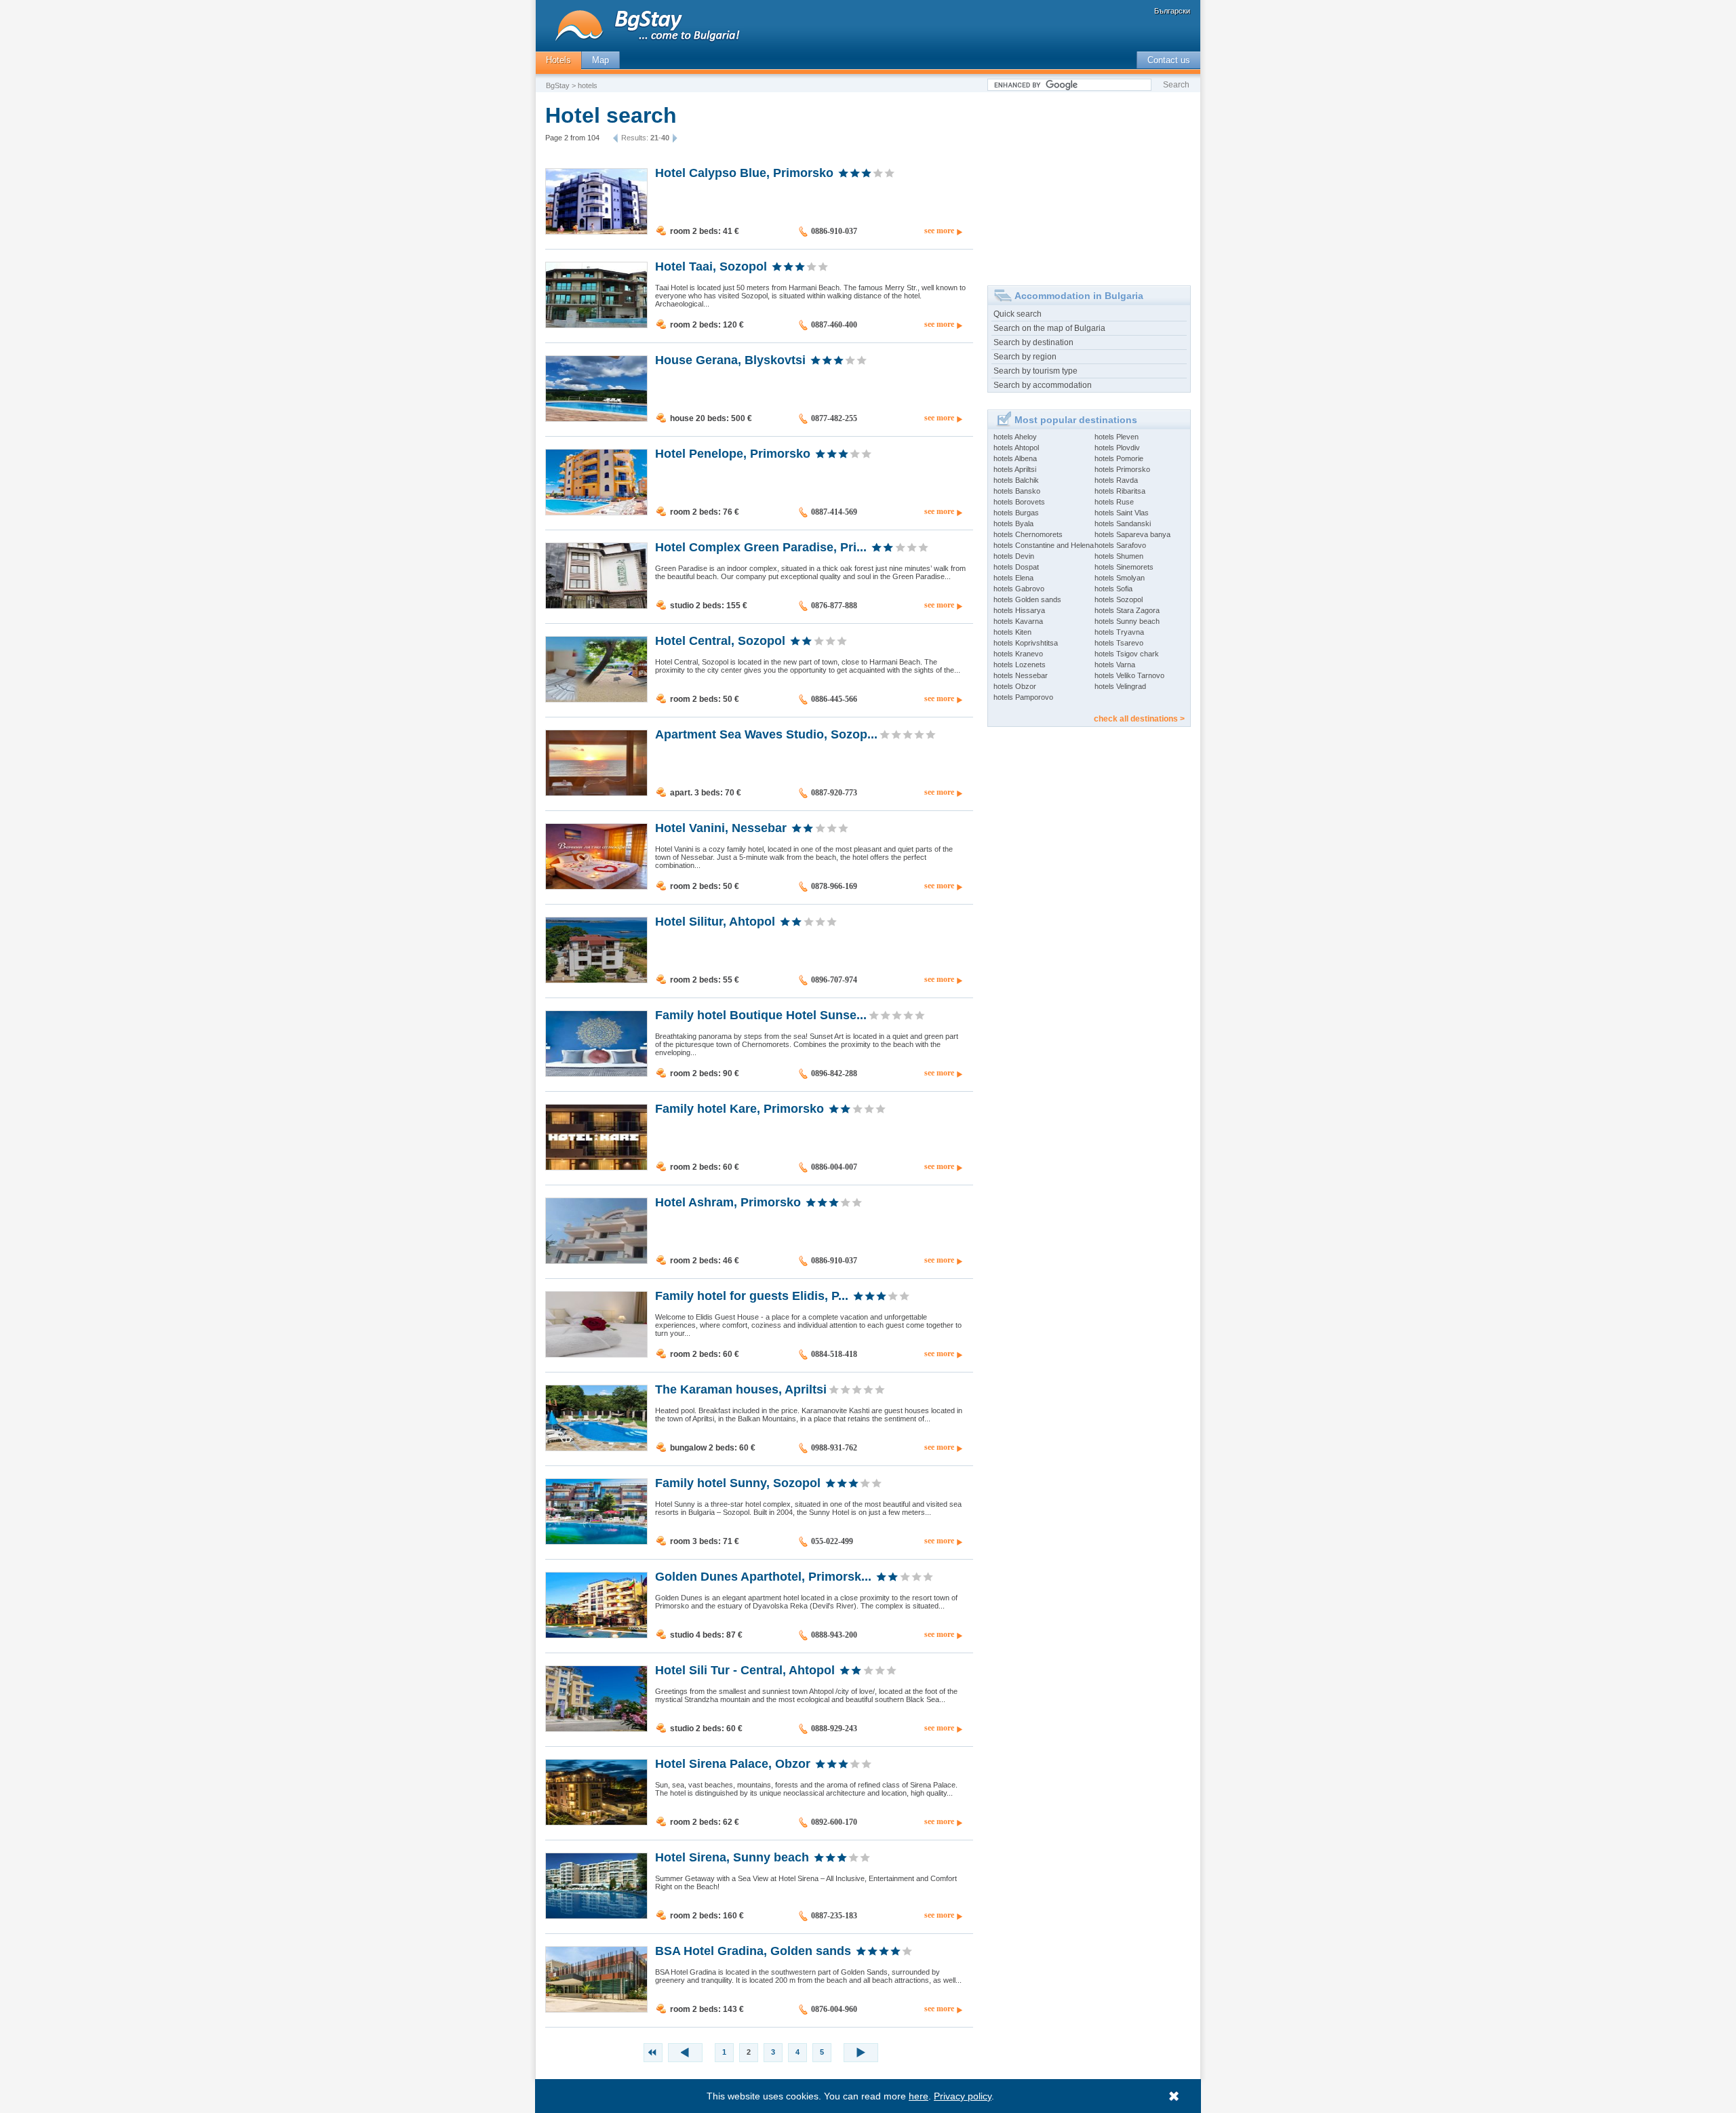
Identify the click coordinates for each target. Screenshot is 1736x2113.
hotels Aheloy (1015, 437)
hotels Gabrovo (1019, 589)
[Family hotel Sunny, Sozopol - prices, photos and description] (596, 1541)
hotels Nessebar (1021, 675)
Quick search (1018, 314)
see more (939, 231)
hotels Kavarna (1018, 621)
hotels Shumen (1119, 556)
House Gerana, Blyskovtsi (730, 359)
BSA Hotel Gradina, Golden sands (753, 1950)
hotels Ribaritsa (1120, 491)
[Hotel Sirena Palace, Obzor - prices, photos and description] (596, 1822)
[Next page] (673, 138)
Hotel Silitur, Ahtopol (715, 921)
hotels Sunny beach (1127, 621)
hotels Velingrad (1120, 686)
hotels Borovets (1019, 502)
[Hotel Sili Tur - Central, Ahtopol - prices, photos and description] (596, 1729)
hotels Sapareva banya (1132, 534)
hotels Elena (1013, 578)
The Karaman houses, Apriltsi (741, 1389)
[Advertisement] (1089, 184)
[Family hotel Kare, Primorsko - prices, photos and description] (596, 1167)
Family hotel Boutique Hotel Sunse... (761, 1014)
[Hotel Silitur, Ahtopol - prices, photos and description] (596, 980)
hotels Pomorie (1119, 458)
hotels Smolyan (1120, 578)
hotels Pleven (1117, 437)
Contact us (1169, 60)
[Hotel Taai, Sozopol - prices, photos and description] (596, 325)
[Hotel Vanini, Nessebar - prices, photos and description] (596, 886)
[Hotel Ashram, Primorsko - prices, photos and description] (596, 1261)
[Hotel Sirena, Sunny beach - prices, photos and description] (596, 1916)
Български (1172, 11)
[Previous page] (617, 138)
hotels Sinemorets (1124, 567)
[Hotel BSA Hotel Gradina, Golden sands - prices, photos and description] (596, 2009)
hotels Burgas (1016, 513)
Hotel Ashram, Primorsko (728, 1202)
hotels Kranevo (1018, 654)
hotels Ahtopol (1016, 448)
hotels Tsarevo (1119, 643)
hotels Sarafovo (1120, 545)
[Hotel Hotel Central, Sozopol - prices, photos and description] (596, 699)
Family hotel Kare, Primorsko (739, 1108)
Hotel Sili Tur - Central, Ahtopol (745, 1670)
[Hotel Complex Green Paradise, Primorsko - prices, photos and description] (596, 606)
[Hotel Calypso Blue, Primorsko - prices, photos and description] (596, 231)
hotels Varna (1115, 665)
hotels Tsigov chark (1127, 654)
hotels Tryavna (1119, 632)
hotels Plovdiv (1117, 448)
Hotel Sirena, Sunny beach (732, 1857)
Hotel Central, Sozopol (720, 640)
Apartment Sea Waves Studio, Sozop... (766, 734)
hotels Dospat (1016, 567)
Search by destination (1033, 342)
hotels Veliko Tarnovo (1129, 675)
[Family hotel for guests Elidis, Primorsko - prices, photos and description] (596, 1354)
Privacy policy (963, 2096)
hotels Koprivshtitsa (1026, 643)
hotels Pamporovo (1023, 697)
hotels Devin (1014, 556)
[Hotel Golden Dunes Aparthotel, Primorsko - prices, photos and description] (596, 1635)
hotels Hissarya (1019, 610)
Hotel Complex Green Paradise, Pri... (761, 547)
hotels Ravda (1116, 480)
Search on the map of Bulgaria (1049, 328)
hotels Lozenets (1020, 665)
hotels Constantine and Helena (1044, 545)
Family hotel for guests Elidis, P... (752, 1295)
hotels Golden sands (1027, 599)
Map (600, 60)
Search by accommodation (1043, 385)
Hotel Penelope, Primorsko (733, 453)
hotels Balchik (1016, 480)
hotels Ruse (1114, 502)
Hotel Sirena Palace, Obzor (733, 1763)
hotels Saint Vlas (1122, 513)
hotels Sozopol (1119, 599)
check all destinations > (1139, 719)
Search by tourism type (1035, 371)
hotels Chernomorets (1028, 534)
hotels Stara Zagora (1127, 610)
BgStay (558, 85)
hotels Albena (1015, 458)
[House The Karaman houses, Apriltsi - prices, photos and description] (596, 1448)
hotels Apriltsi (1015, 469)
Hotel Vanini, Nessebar (721, 827)
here (919, 2096)
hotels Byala (1013, 524)
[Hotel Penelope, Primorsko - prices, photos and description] (596, 512)
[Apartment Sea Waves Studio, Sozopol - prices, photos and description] (596, 793)
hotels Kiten (1012, 632)
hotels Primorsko (1122, 469)
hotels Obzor (1015, 686)
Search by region (1025, 357)
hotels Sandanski (1123, 524)
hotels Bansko (1017, 491)
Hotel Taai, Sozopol (711, 266)
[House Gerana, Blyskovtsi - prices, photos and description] (596, 418)
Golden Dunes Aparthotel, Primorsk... (763, 1576)
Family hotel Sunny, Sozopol (738, 1482)
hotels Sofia (1113, 589)
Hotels (558, 60)
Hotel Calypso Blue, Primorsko (744, 172)
